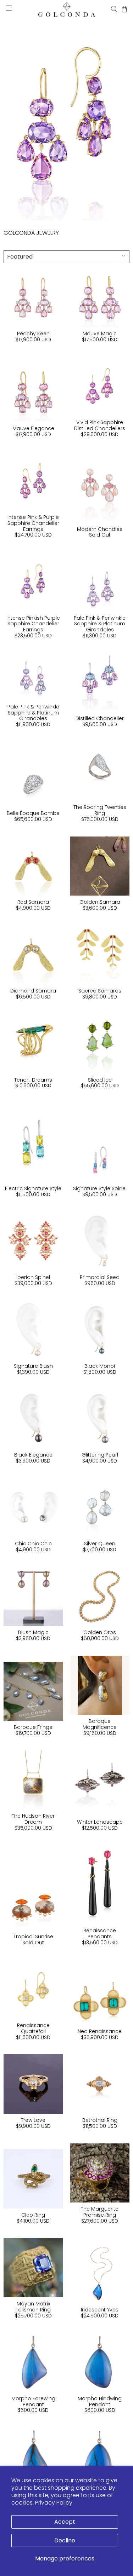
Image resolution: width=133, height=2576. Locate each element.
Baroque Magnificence (100, 1724)
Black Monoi (100, 1366)
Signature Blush (33, 1366)
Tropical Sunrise (33, 1937)
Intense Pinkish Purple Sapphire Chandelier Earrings (33, 624)
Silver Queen (100, 1544)
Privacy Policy (54, 2503)
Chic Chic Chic (33, 1544)
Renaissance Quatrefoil (33, 2028)
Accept (65, 2522)
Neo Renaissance (100, 2031)
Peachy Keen (33, 334)
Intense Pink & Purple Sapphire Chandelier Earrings (33, 523)
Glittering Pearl (100, 1455)
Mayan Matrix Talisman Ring (33, 2307)
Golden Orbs (100, 1632)
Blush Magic (33, 1632)
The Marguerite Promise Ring (100, 2212)
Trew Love (33, 2120)
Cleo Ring (33, 2215)
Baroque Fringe (33, 1727)
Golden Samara (100, 902)
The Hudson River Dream (33, 1819)
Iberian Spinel (33, 1277)
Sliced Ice (100, 1080)
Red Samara (33, 902)
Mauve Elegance (33, 428)
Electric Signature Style (33, 1188)
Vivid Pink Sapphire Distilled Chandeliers (100, 425)
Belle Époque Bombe (33, 813)
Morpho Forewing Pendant (33, 2401)
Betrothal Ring (100, 2120)
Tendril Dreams (33, 1080)
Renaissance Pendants (100, 1934)
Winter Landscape (100, 1822)
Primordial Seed (100, 1277)
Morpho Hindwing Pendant (100, 2401)
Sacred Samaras (100, 991)
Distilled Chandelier (100, 718)
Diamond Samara (33, 991)
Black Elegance (33, 1455)
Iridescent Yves (100, 2310)
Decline (65, 2540)
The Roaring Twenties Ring (100, 810)
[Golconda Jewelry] (67, 9)
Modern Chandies (100, 529)
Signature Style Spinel (100, 1188)
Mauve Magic (100, 334)
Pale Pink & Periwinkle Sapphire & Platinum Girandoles (100, 624)
